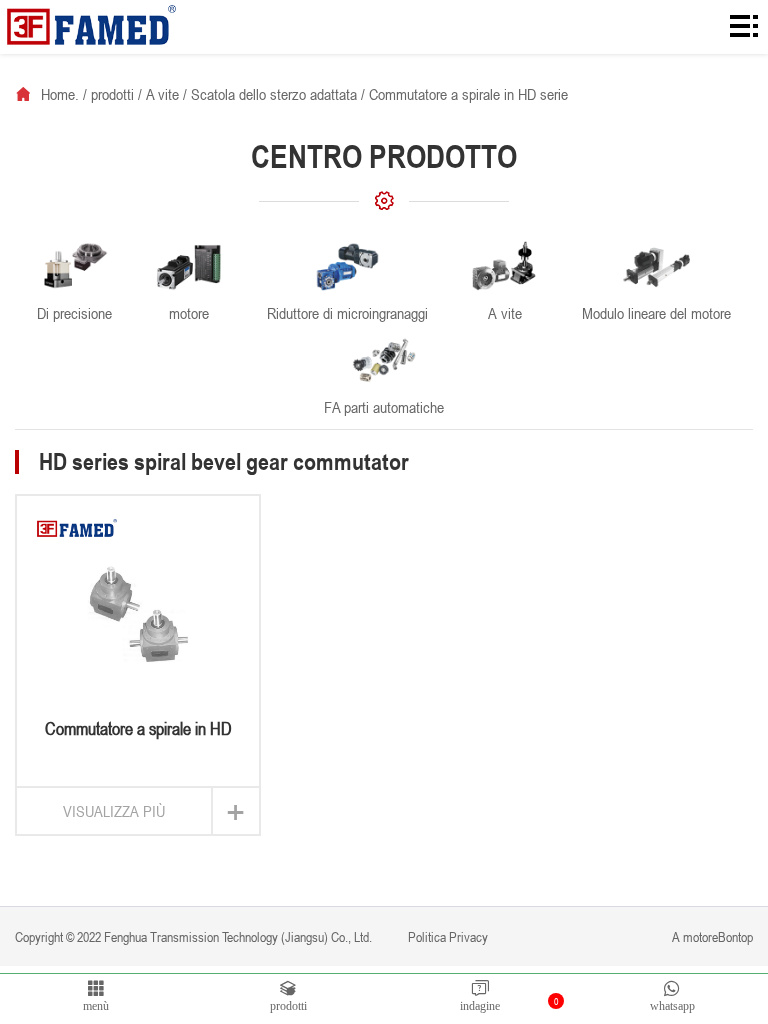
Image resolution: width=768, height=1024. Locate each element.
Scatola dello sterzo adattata (274, 94)
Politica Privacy (446, 936)
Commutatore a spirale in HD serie (468, 94)
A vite (162, 94)
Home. (60, 94)
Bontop (735, 936)
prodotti (112, 94)
